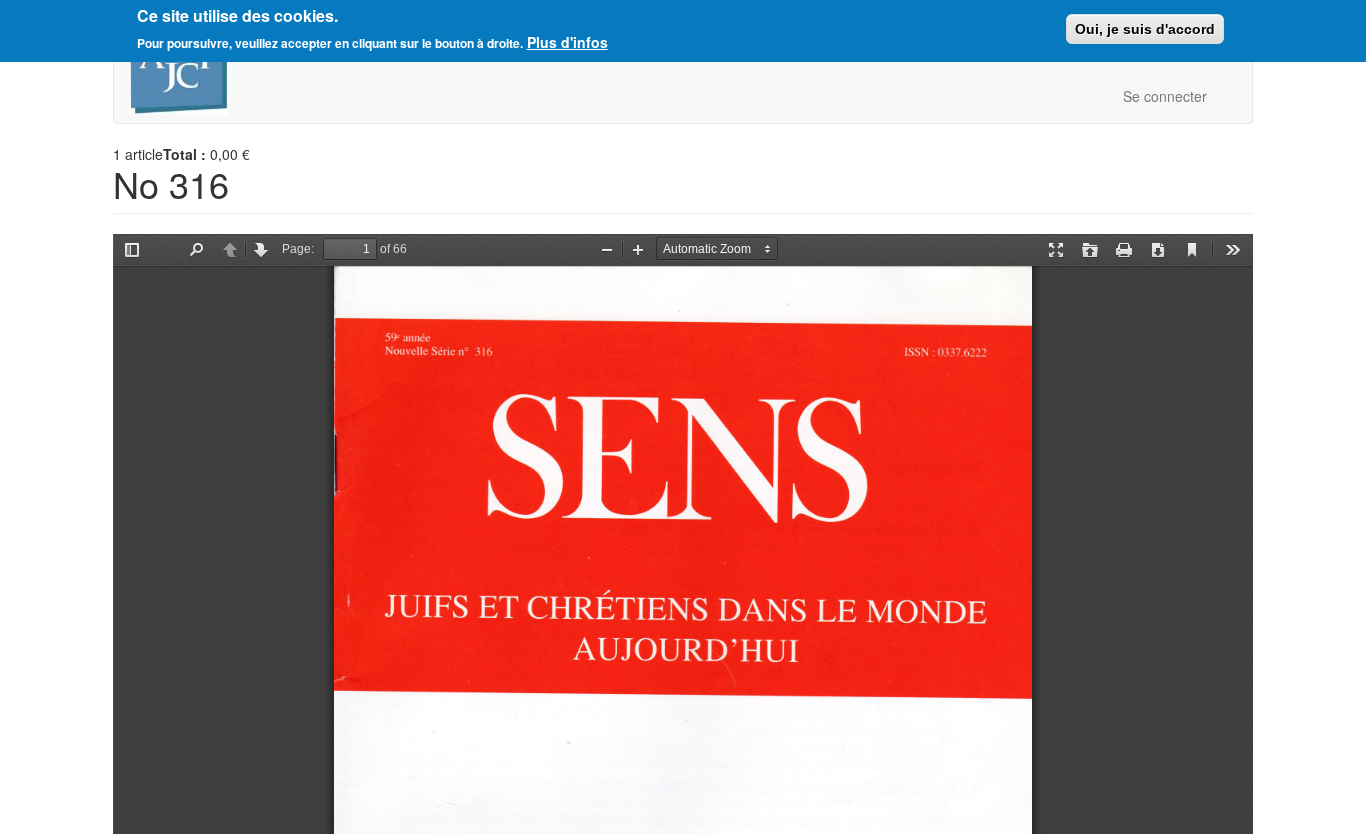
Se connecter (1165, 96)
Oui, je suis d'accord (1145, 29)
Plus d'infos (567, 42)
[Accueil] (186, 72)
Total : (184, 154)
